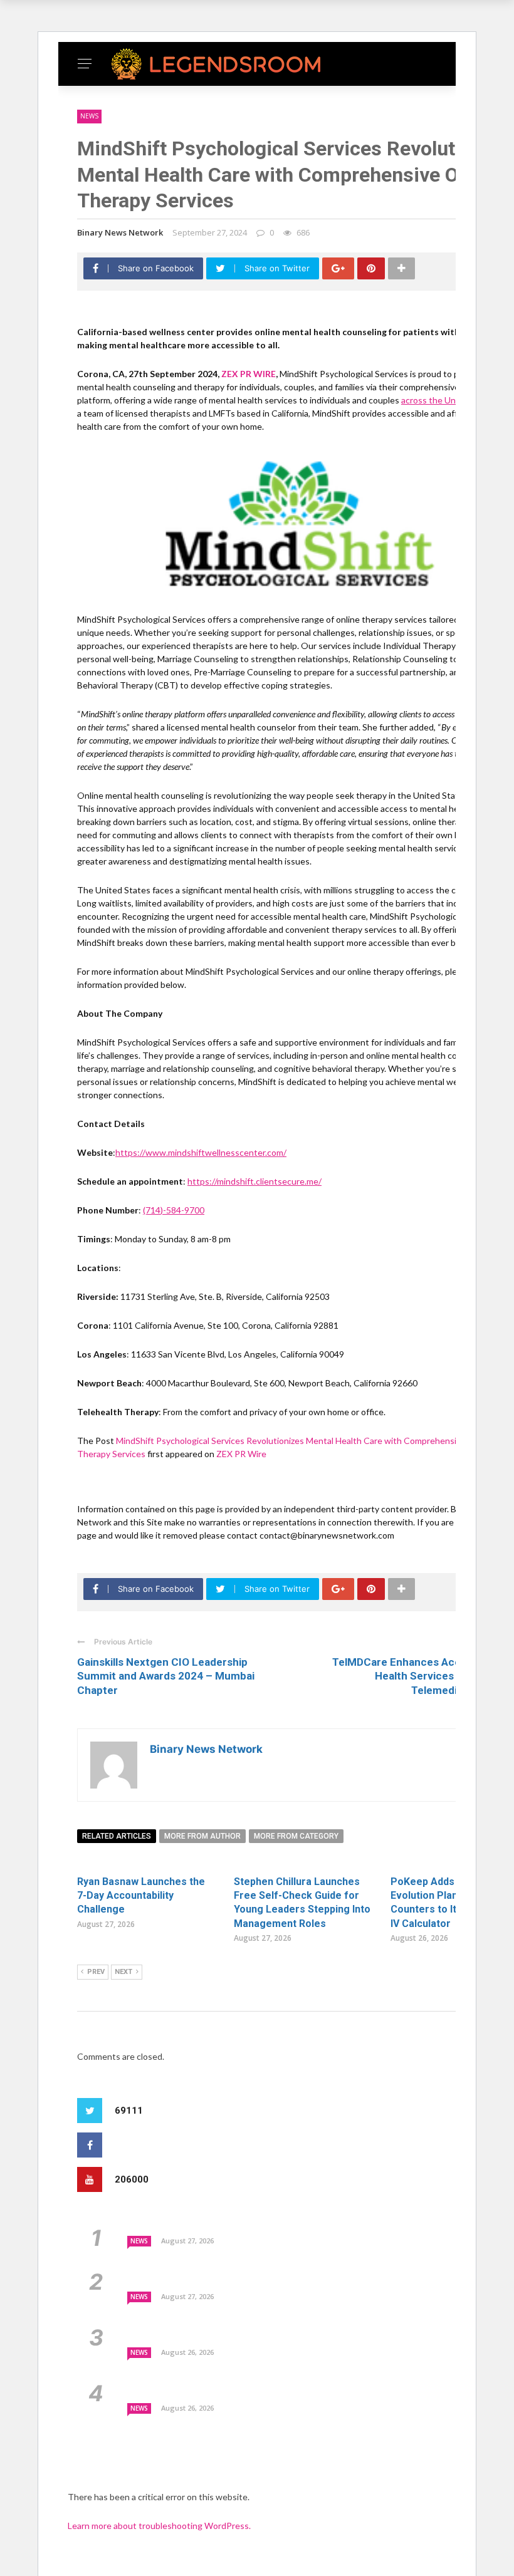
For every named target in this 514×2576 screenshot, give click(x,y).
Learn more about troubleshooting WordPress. (159, 2526)
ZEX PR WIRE (249, 374)
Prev (96, 1972)
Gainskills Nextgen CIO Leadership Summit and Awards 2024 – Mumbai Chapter (166, 1676)
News (89, 116)
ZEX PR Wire (241, 1454)
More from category (296, 1836)
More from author (202, 1836)
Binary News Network (120, 232)
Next (123, 1972)
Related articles (117, 1836)
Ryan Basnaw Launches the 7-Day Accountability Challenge (141, 1896)
